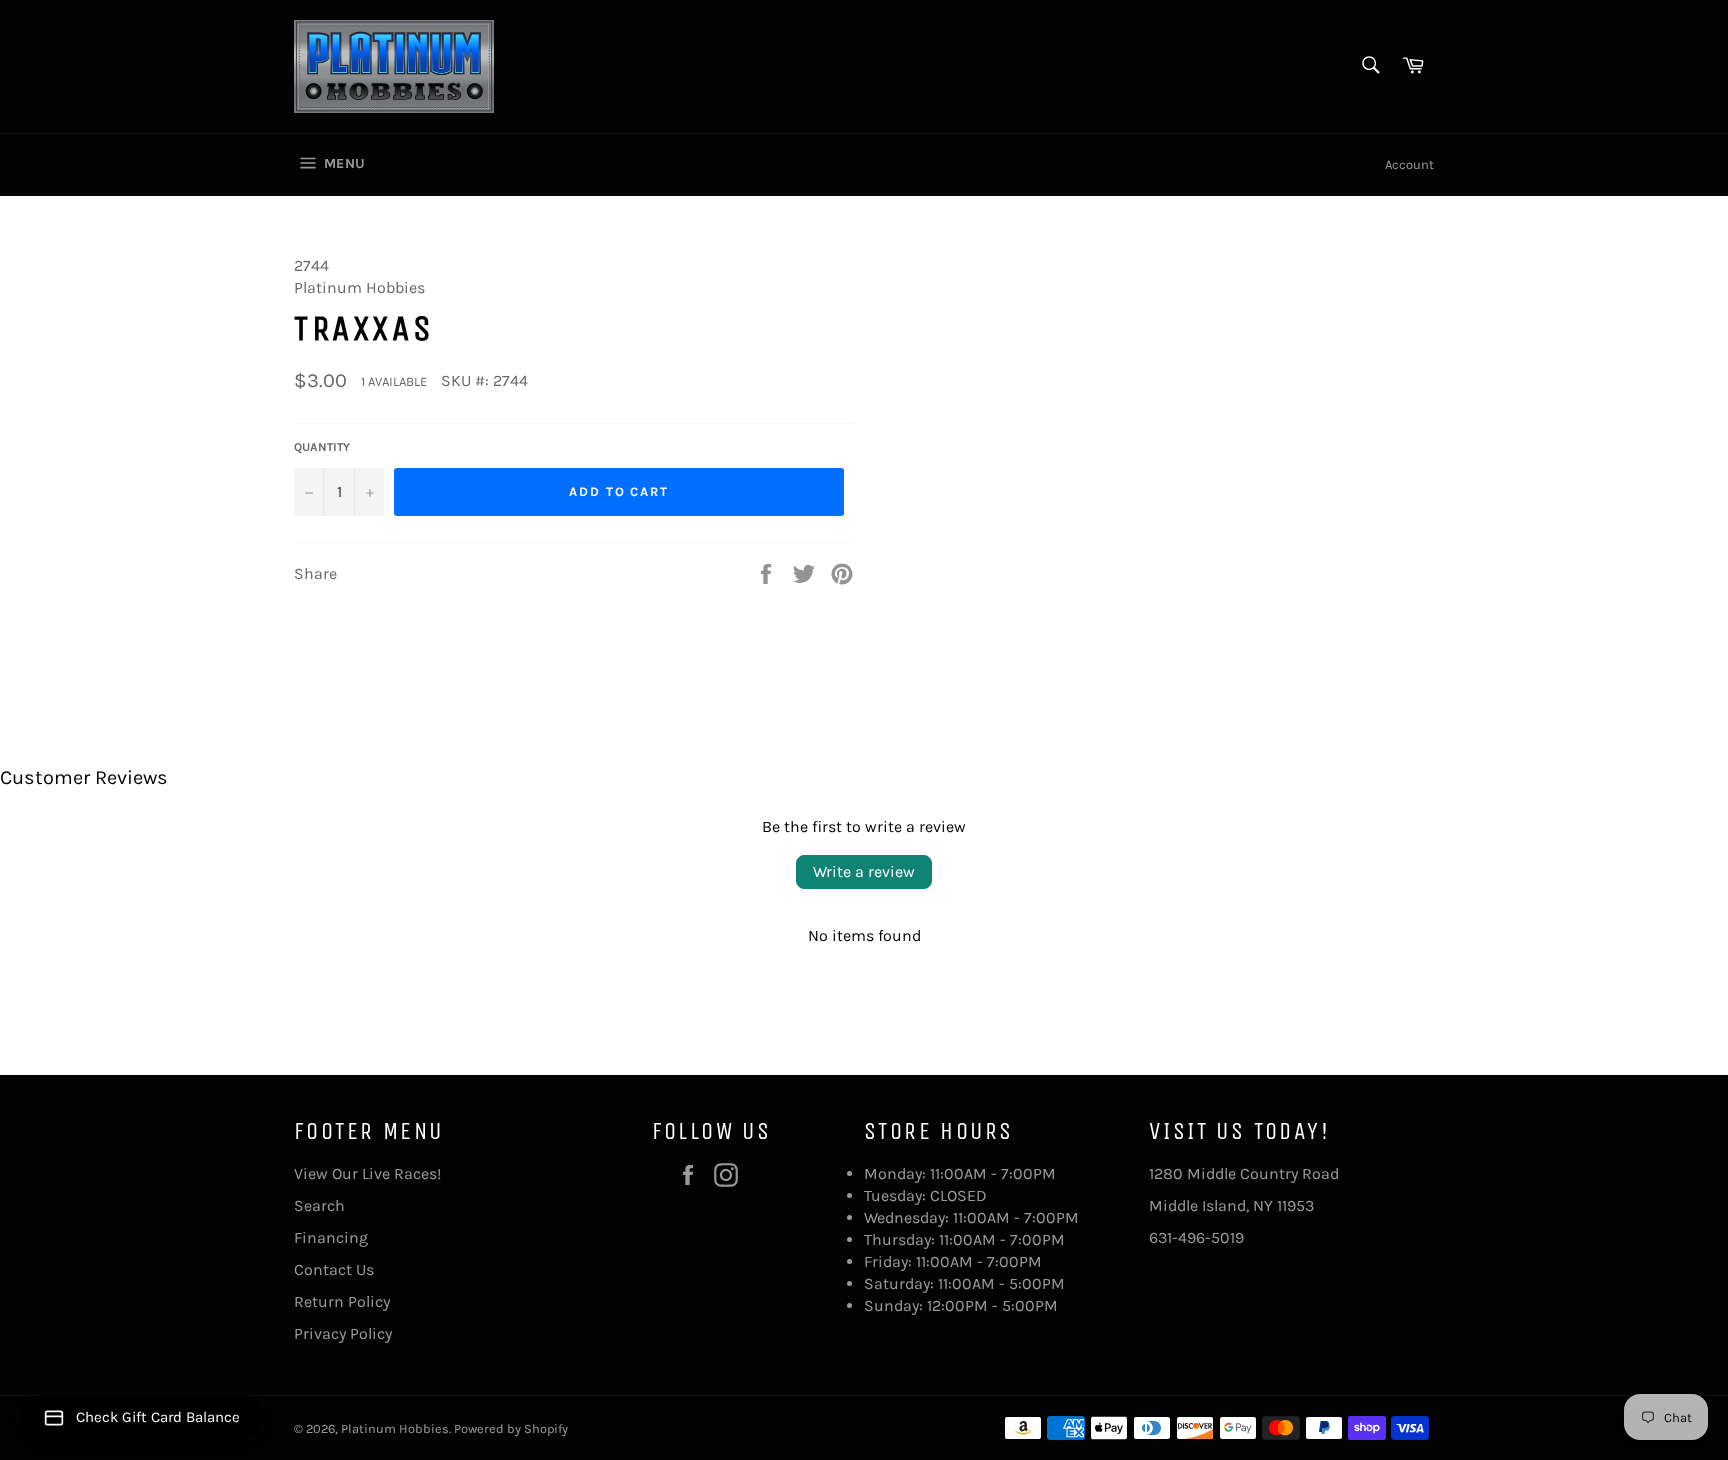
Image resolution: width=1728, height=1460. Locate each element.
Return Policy (342, 1301)
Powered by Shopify (511, 1428)
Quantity (322, 447)
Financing (331, 1237)
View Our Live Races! (367, 1173)
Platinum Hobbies (395, 1428)
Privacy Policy (343, 1333)
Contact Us (334, 1269)
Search (319, 1205)
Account (1409, 164)
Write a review (864, 871)
